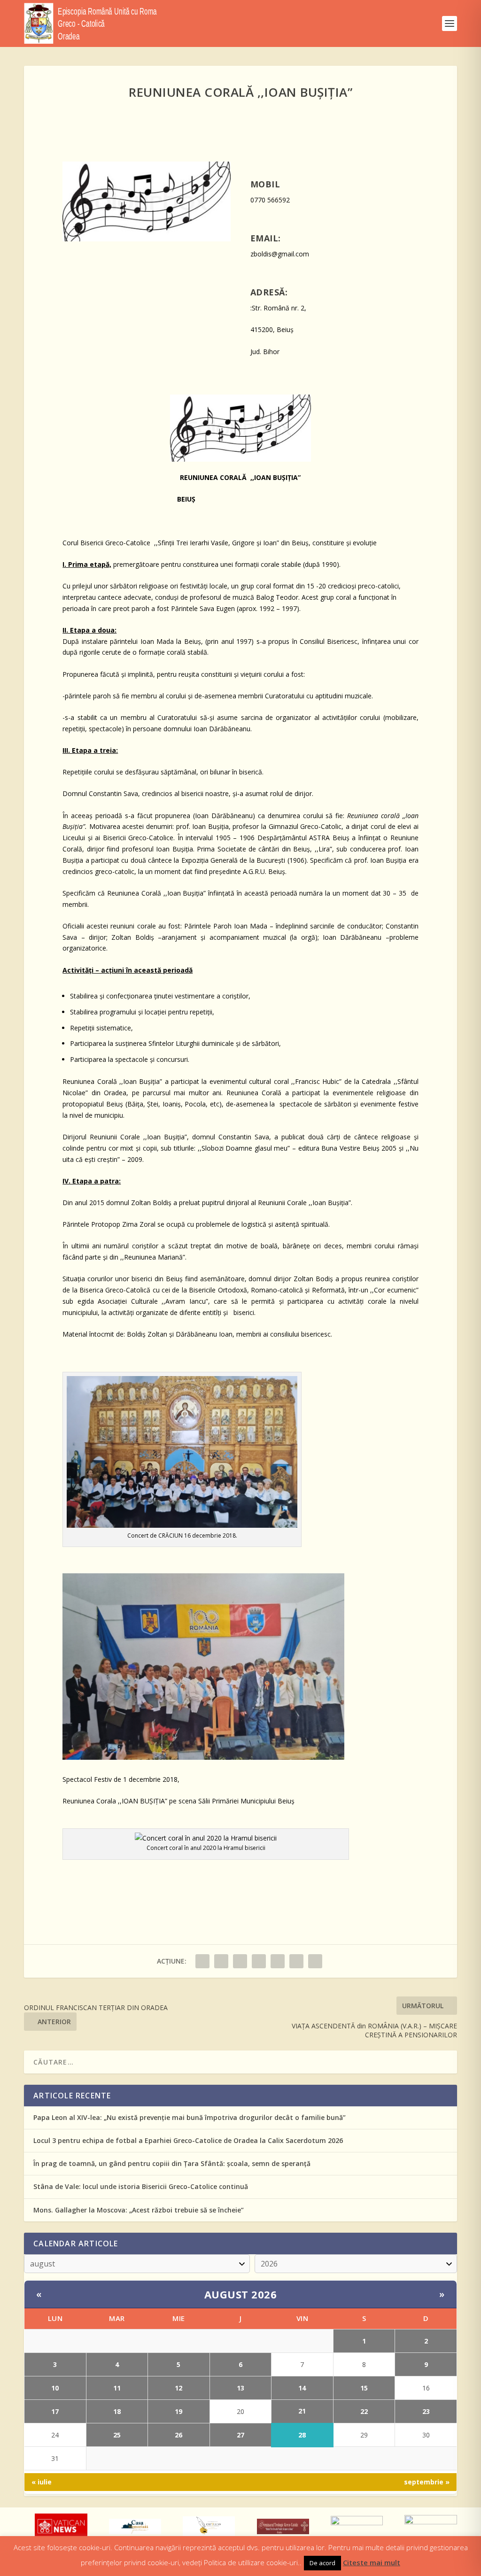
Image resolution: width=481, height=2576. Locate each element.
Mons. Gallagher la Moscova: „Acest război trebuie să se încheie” (139, 2210)
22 (364, 2411)
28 (302, 2435)
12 (178, 2388)
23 (426, 2411)
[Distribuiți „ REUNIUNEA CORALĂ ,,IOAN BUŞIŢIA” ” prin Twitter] (221, 1961)
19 (178, 2411)
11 (117, 2388)
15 (364, 2388)
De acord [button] (322, 2563)
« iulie (42, 2482)
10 (55, 2388)
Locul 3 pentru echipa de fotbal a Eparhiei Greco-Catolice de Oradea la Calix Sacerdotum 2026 (188, 2140)
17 (55, 2411)
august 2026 (241, 2294)
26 (178, 2435)
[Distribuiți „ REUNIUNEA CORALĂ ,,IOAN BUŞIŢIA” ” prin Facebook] (202, 1961)
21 (302, 2411)
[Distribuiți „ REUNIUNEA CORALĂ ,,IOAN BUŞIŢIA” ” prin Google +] (240, 1961)
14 (302, 2388)
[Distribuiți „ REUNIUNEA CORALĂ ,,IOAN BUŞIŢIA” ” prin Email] (296, 1961)
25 (117, 2435)
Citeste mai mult (372, 2562)
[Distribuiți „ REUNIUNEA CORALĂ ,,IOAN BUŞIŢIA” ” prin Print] (315, 1961)
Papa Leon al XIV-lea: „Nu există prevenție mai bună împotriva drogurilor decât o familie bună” (190, 2117)
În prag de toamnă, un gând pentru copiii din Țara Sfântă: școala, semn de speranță (172, 2163)
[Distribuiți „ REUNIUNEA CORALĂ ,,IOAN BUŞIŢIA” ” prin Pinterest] (259, 1961)
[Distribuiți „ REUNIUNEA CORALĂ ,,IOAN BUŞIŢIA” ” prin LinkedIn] (278, 1961)
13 (240, 2388)
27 (240, 2435)
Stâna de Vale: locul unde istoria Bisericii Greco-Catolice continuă (141, 2186)
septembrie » (427, 2482)
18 (117, 2411)
